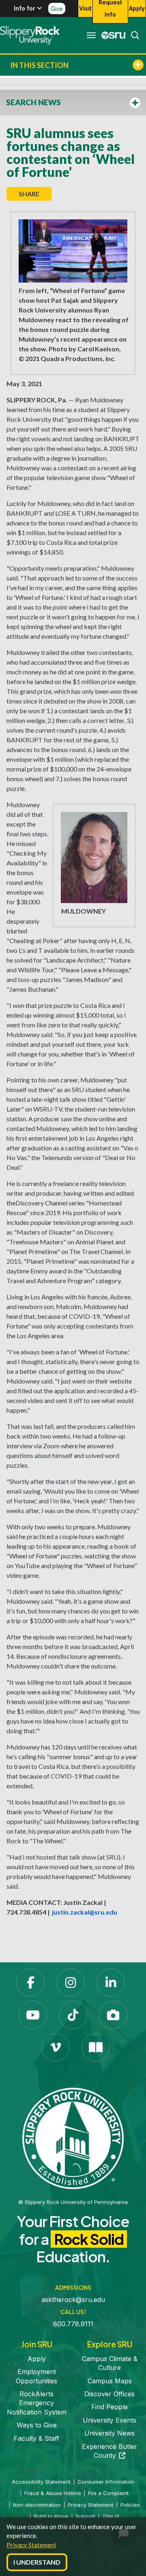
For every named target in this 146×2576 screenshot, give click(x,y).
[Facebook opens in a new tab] (30, 1983)
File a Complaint (108, 2493)
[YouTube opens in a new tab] (33, 2015)
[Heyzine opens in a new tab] (96, 2047)
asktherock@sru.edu (73, 2300)
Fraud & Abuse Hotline (53, 2493)
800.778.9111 (73, 2324)
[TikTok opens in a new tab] (73, 2015)
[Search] (133, 35)
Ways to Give (37, 2425)
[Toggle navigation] (91, 35)
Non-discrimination (37, 2505)
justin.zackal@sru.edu (84, 1912)
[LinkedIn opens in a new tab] (111, 1983)
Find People (109, 2407)
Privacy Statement (31, 2545)
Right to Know (51, 2516)
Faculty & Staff (36, 2438)
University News (109, 2433)
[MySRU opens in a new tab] (111, 35)
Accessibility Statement (41, 2482)
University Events (109, 2420)
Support (85, 2516)
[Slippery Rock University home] (73, 2138)
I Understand (37, 2562)
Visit (85, 8)
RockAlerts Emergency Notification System (37, 2403)
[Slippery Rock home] (30, 35)
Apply (137, 8)
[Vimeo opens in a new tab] (56, 2047)
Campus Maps (110, 2381)
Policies (130, 2505)
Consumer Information (106, 2482)
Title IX (111, 2516)
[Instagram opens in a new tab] (71, 1983)
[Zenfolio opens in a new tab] (113, 2015)
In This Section (39, 65)
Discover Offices (109, 2394)
